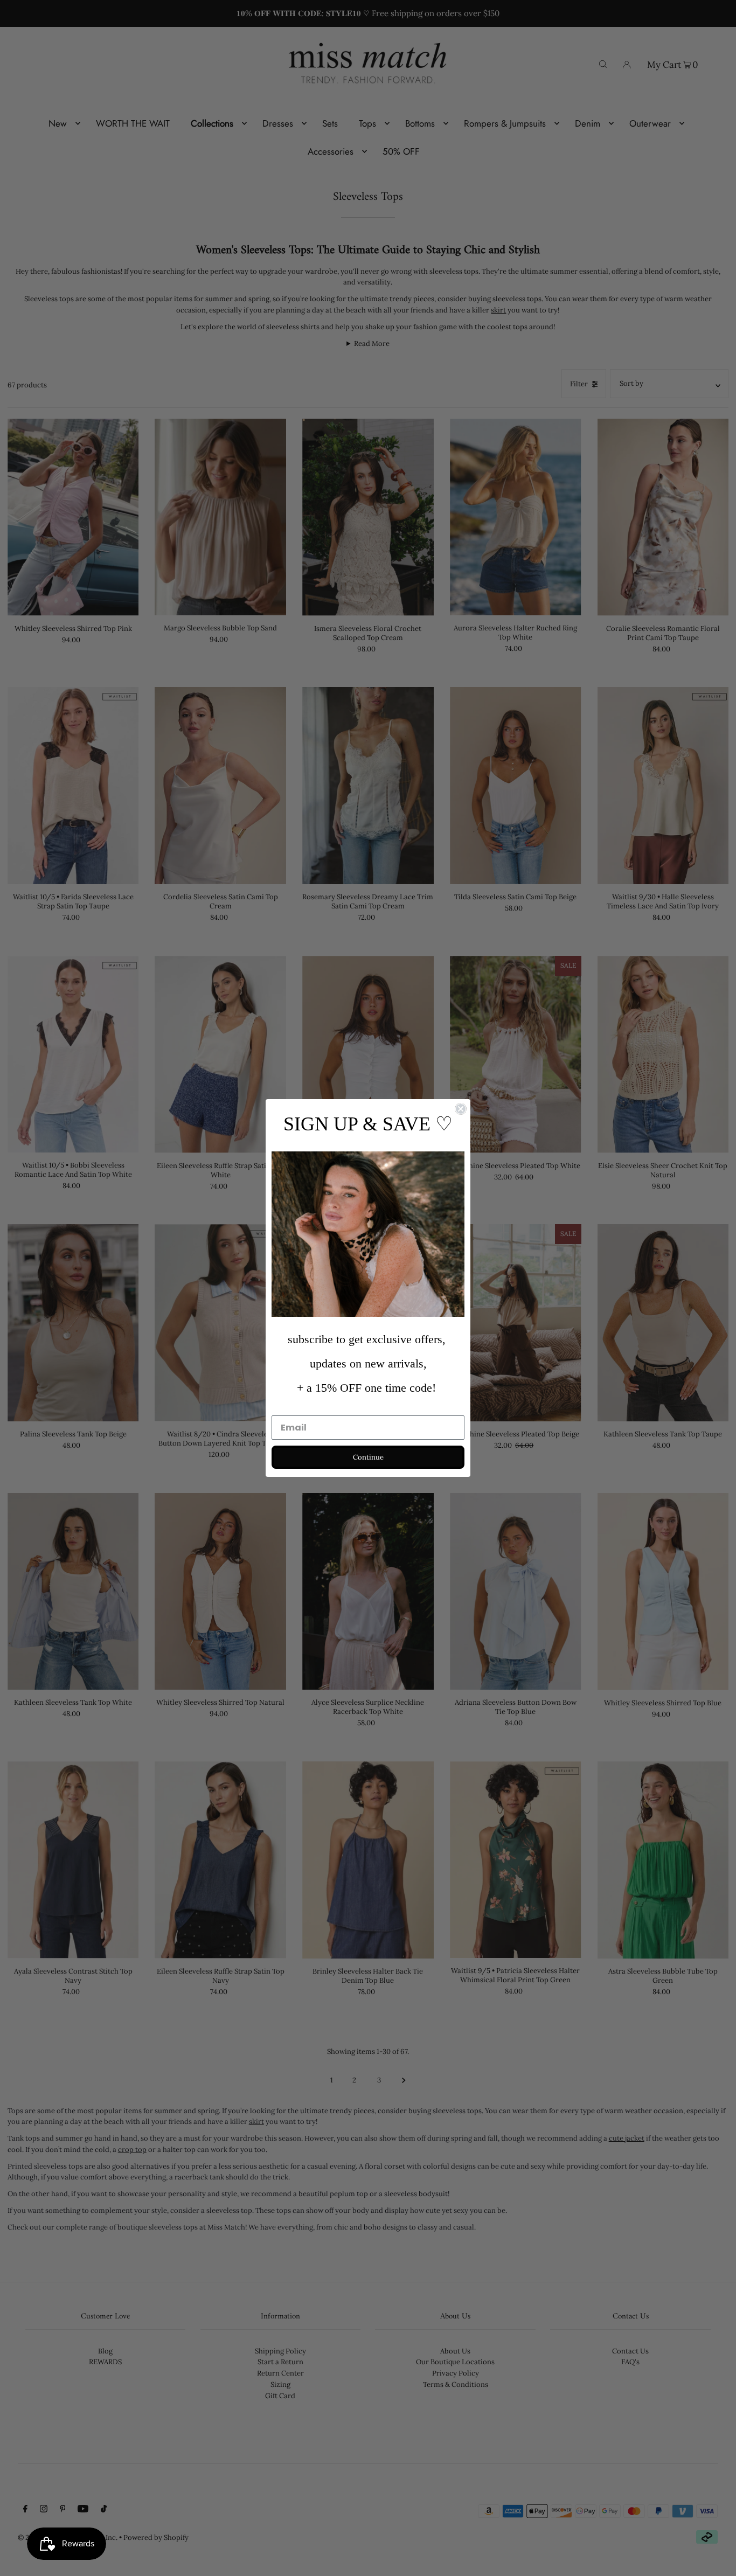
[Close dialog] (461, 1109)
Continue (368, 1457)
